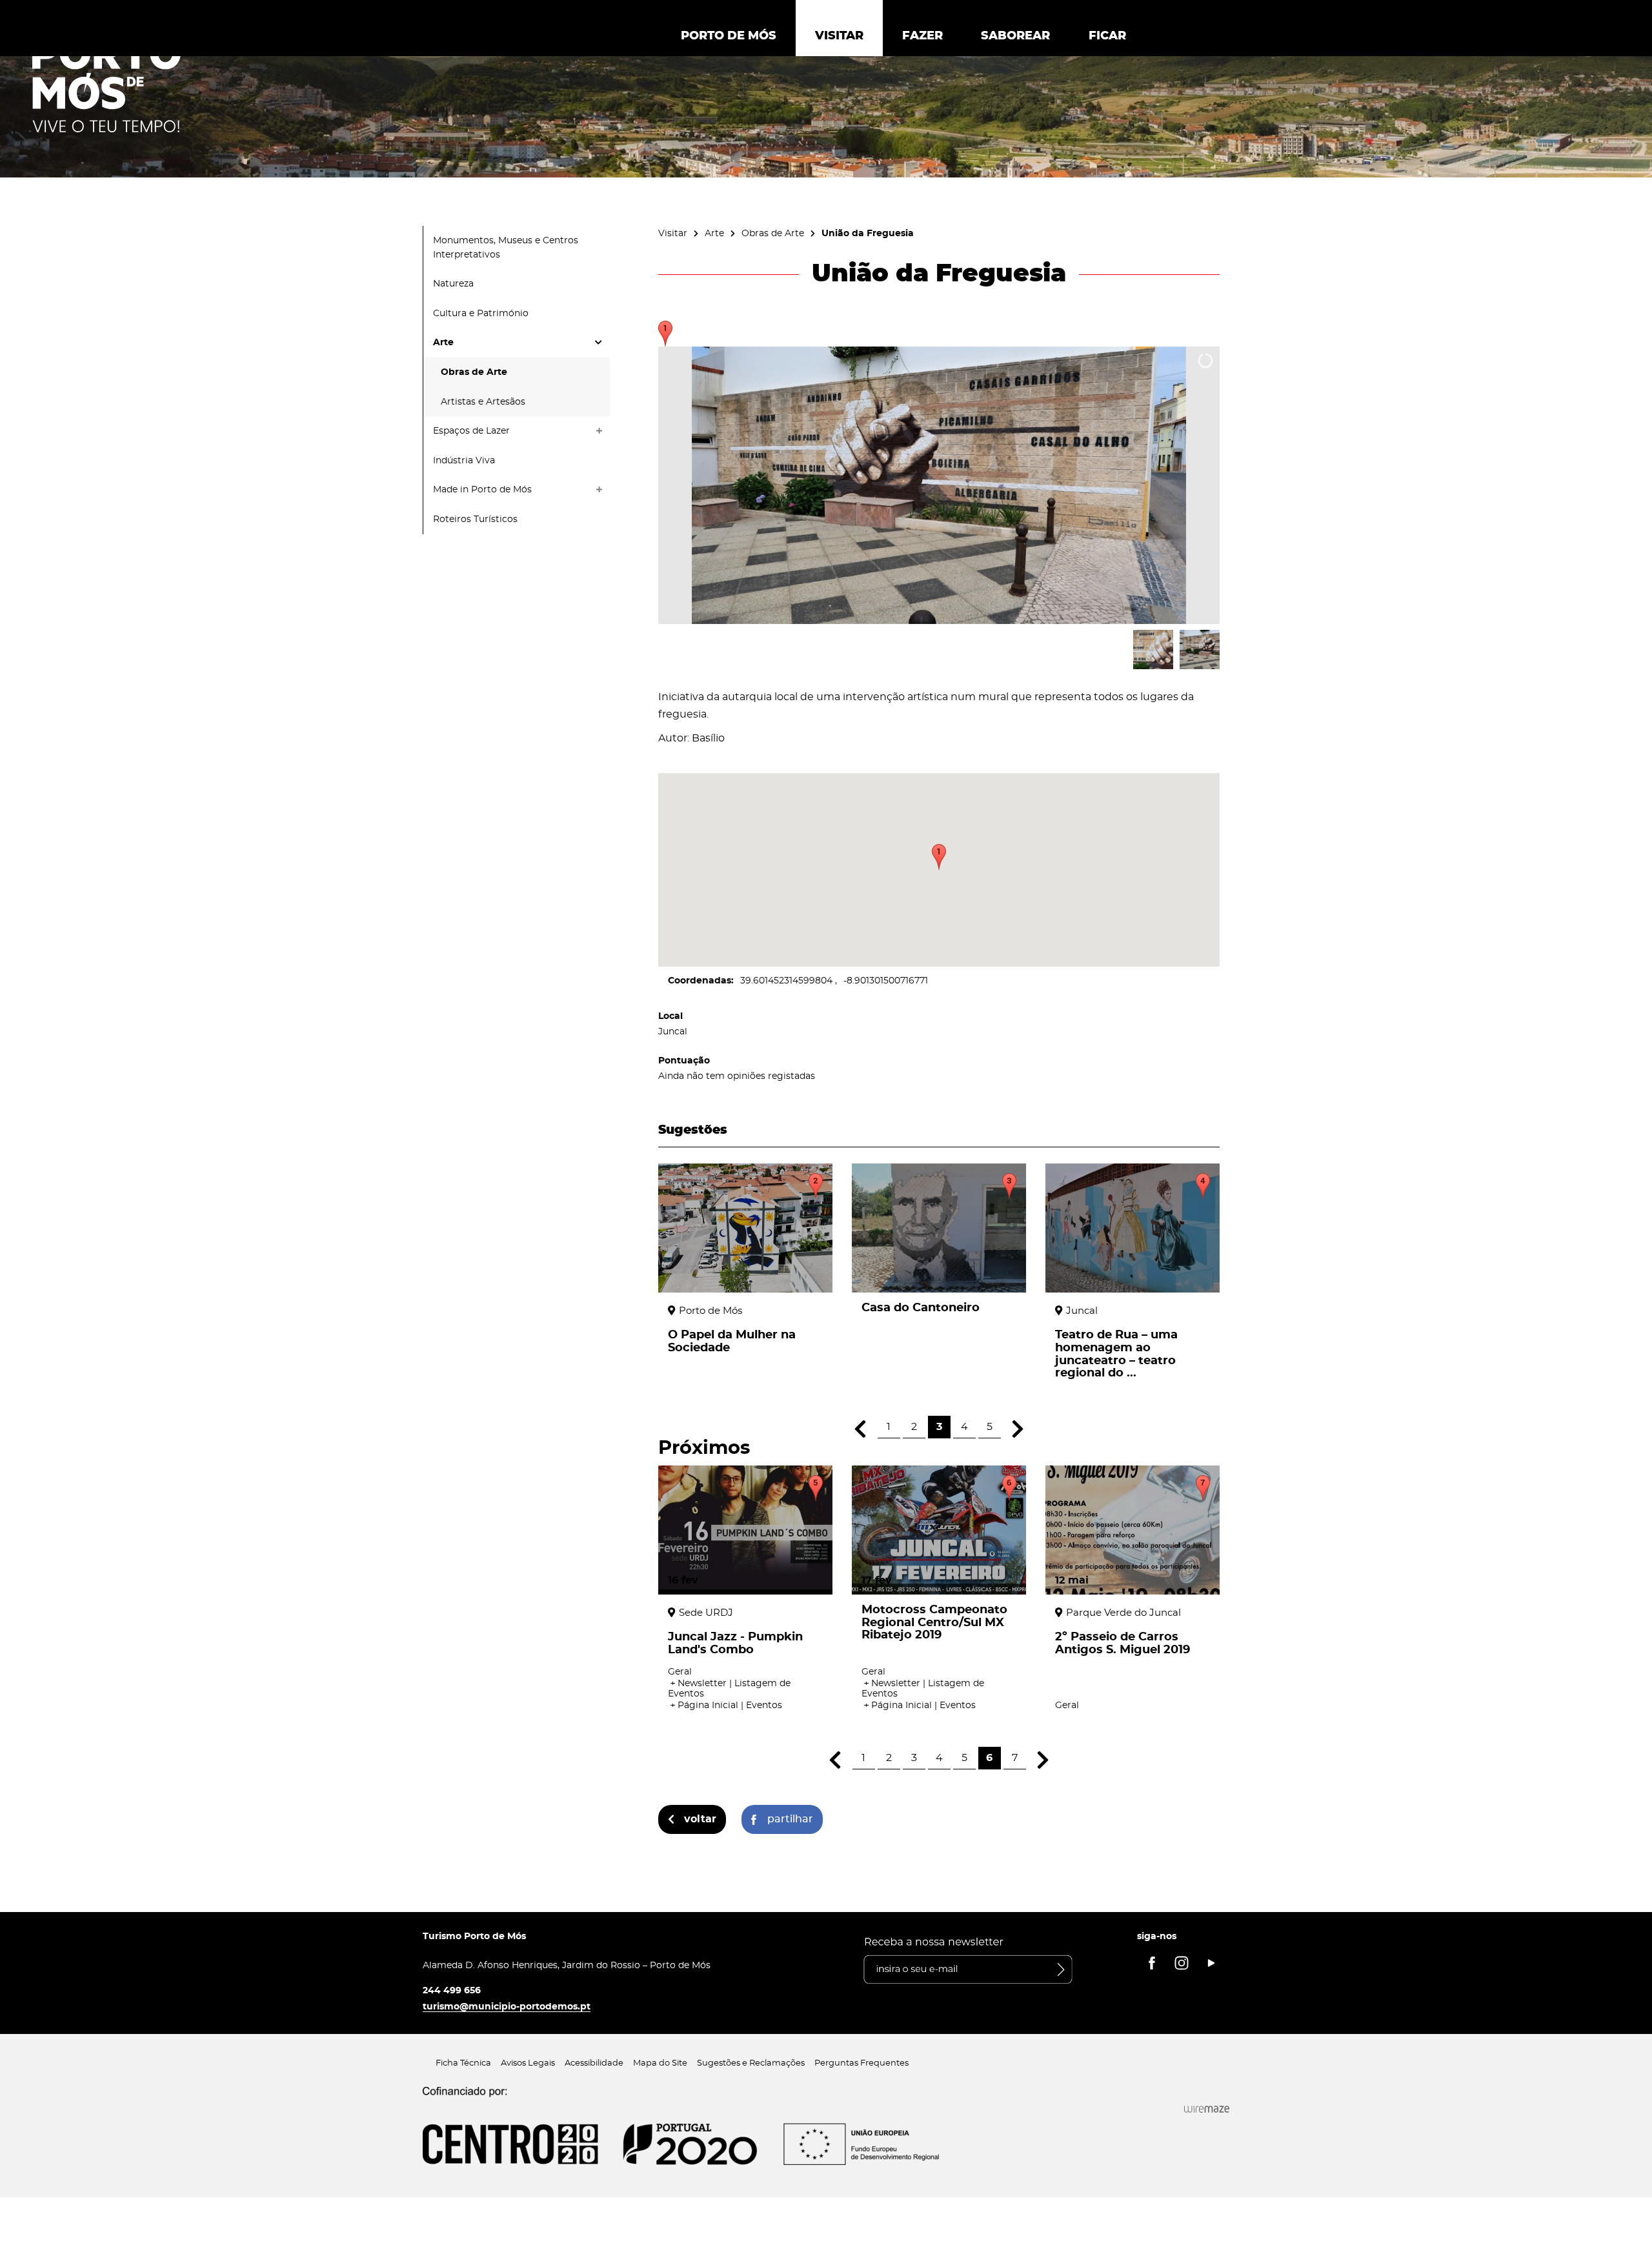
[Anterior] (861, 1429)
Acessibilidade (594, 2063)
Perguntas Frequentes (861, 2063)
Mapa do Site (660, 2063)
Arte (714, 233)
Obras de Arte (773, 233)
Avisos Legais (528, 2063)
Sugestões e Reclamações (751, 2063)
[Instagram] (1182, 1963)
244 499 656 (452, 1990)
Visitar (673, 233)
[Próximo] (1018, 1429)
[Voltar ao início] (106, 85)
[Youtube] (1211, 1963)
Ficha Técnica (463, 2063)
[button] (939, 857)
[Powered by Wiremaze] (1207, 2109)
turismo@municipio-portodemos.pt (507, 2007)
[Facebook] (1152, 1963)
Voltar (700, 1819)
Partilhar (790, 1819)
